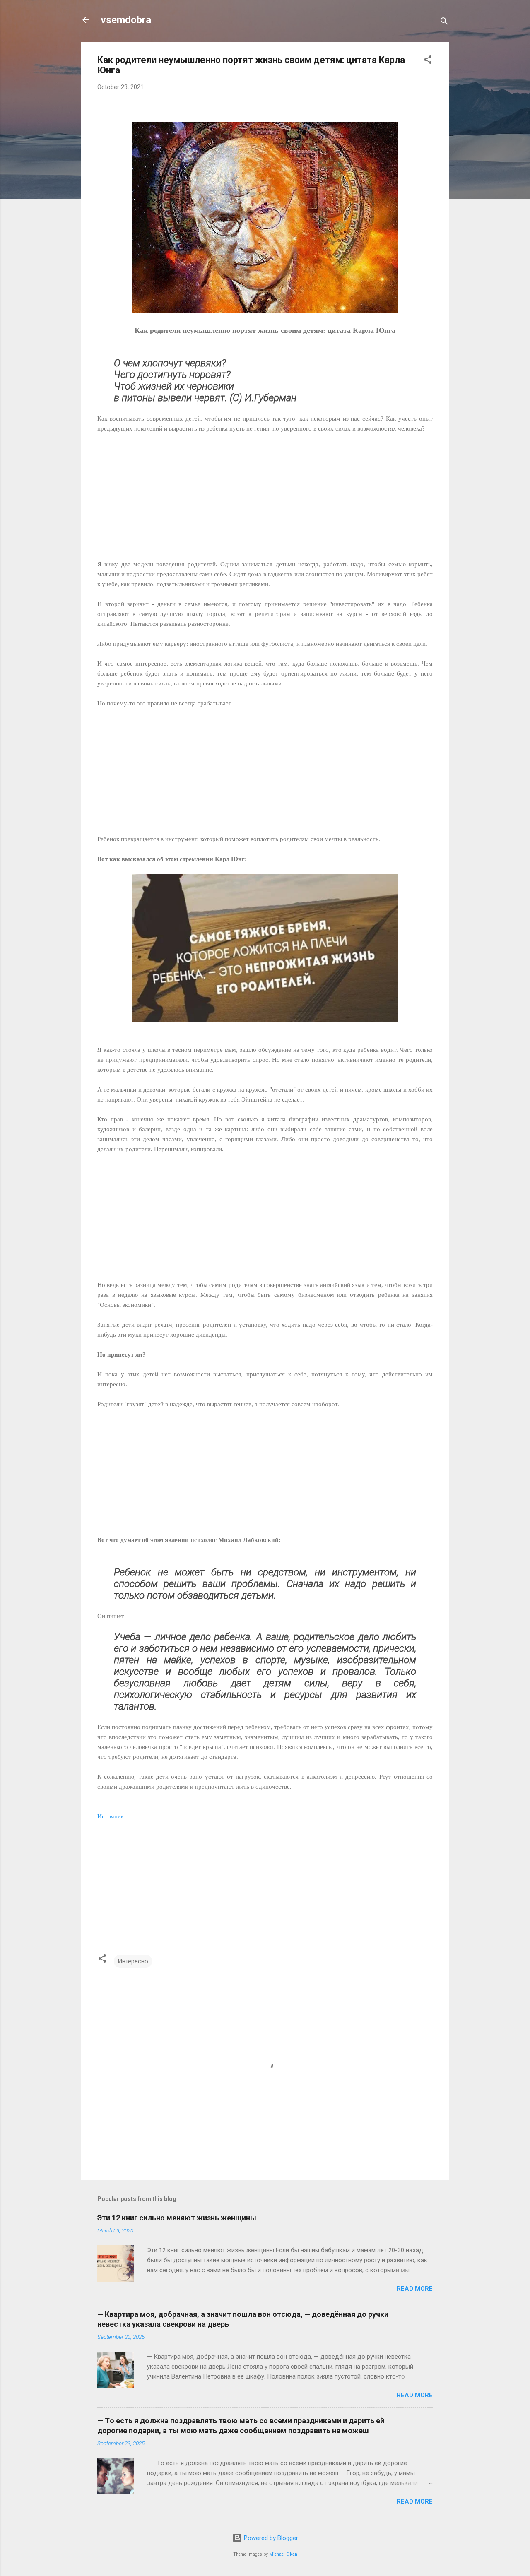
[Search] (444, 23)
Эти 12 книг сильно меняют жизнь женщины (177, 2218)
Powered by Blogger (270, 2538)
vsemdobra (126, 20)
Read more (415, 2289)
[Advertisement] (265, 491)
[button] (428, 61)
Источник (111, 1816)
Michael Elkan (283, 2554)
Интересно (133, 1961)
